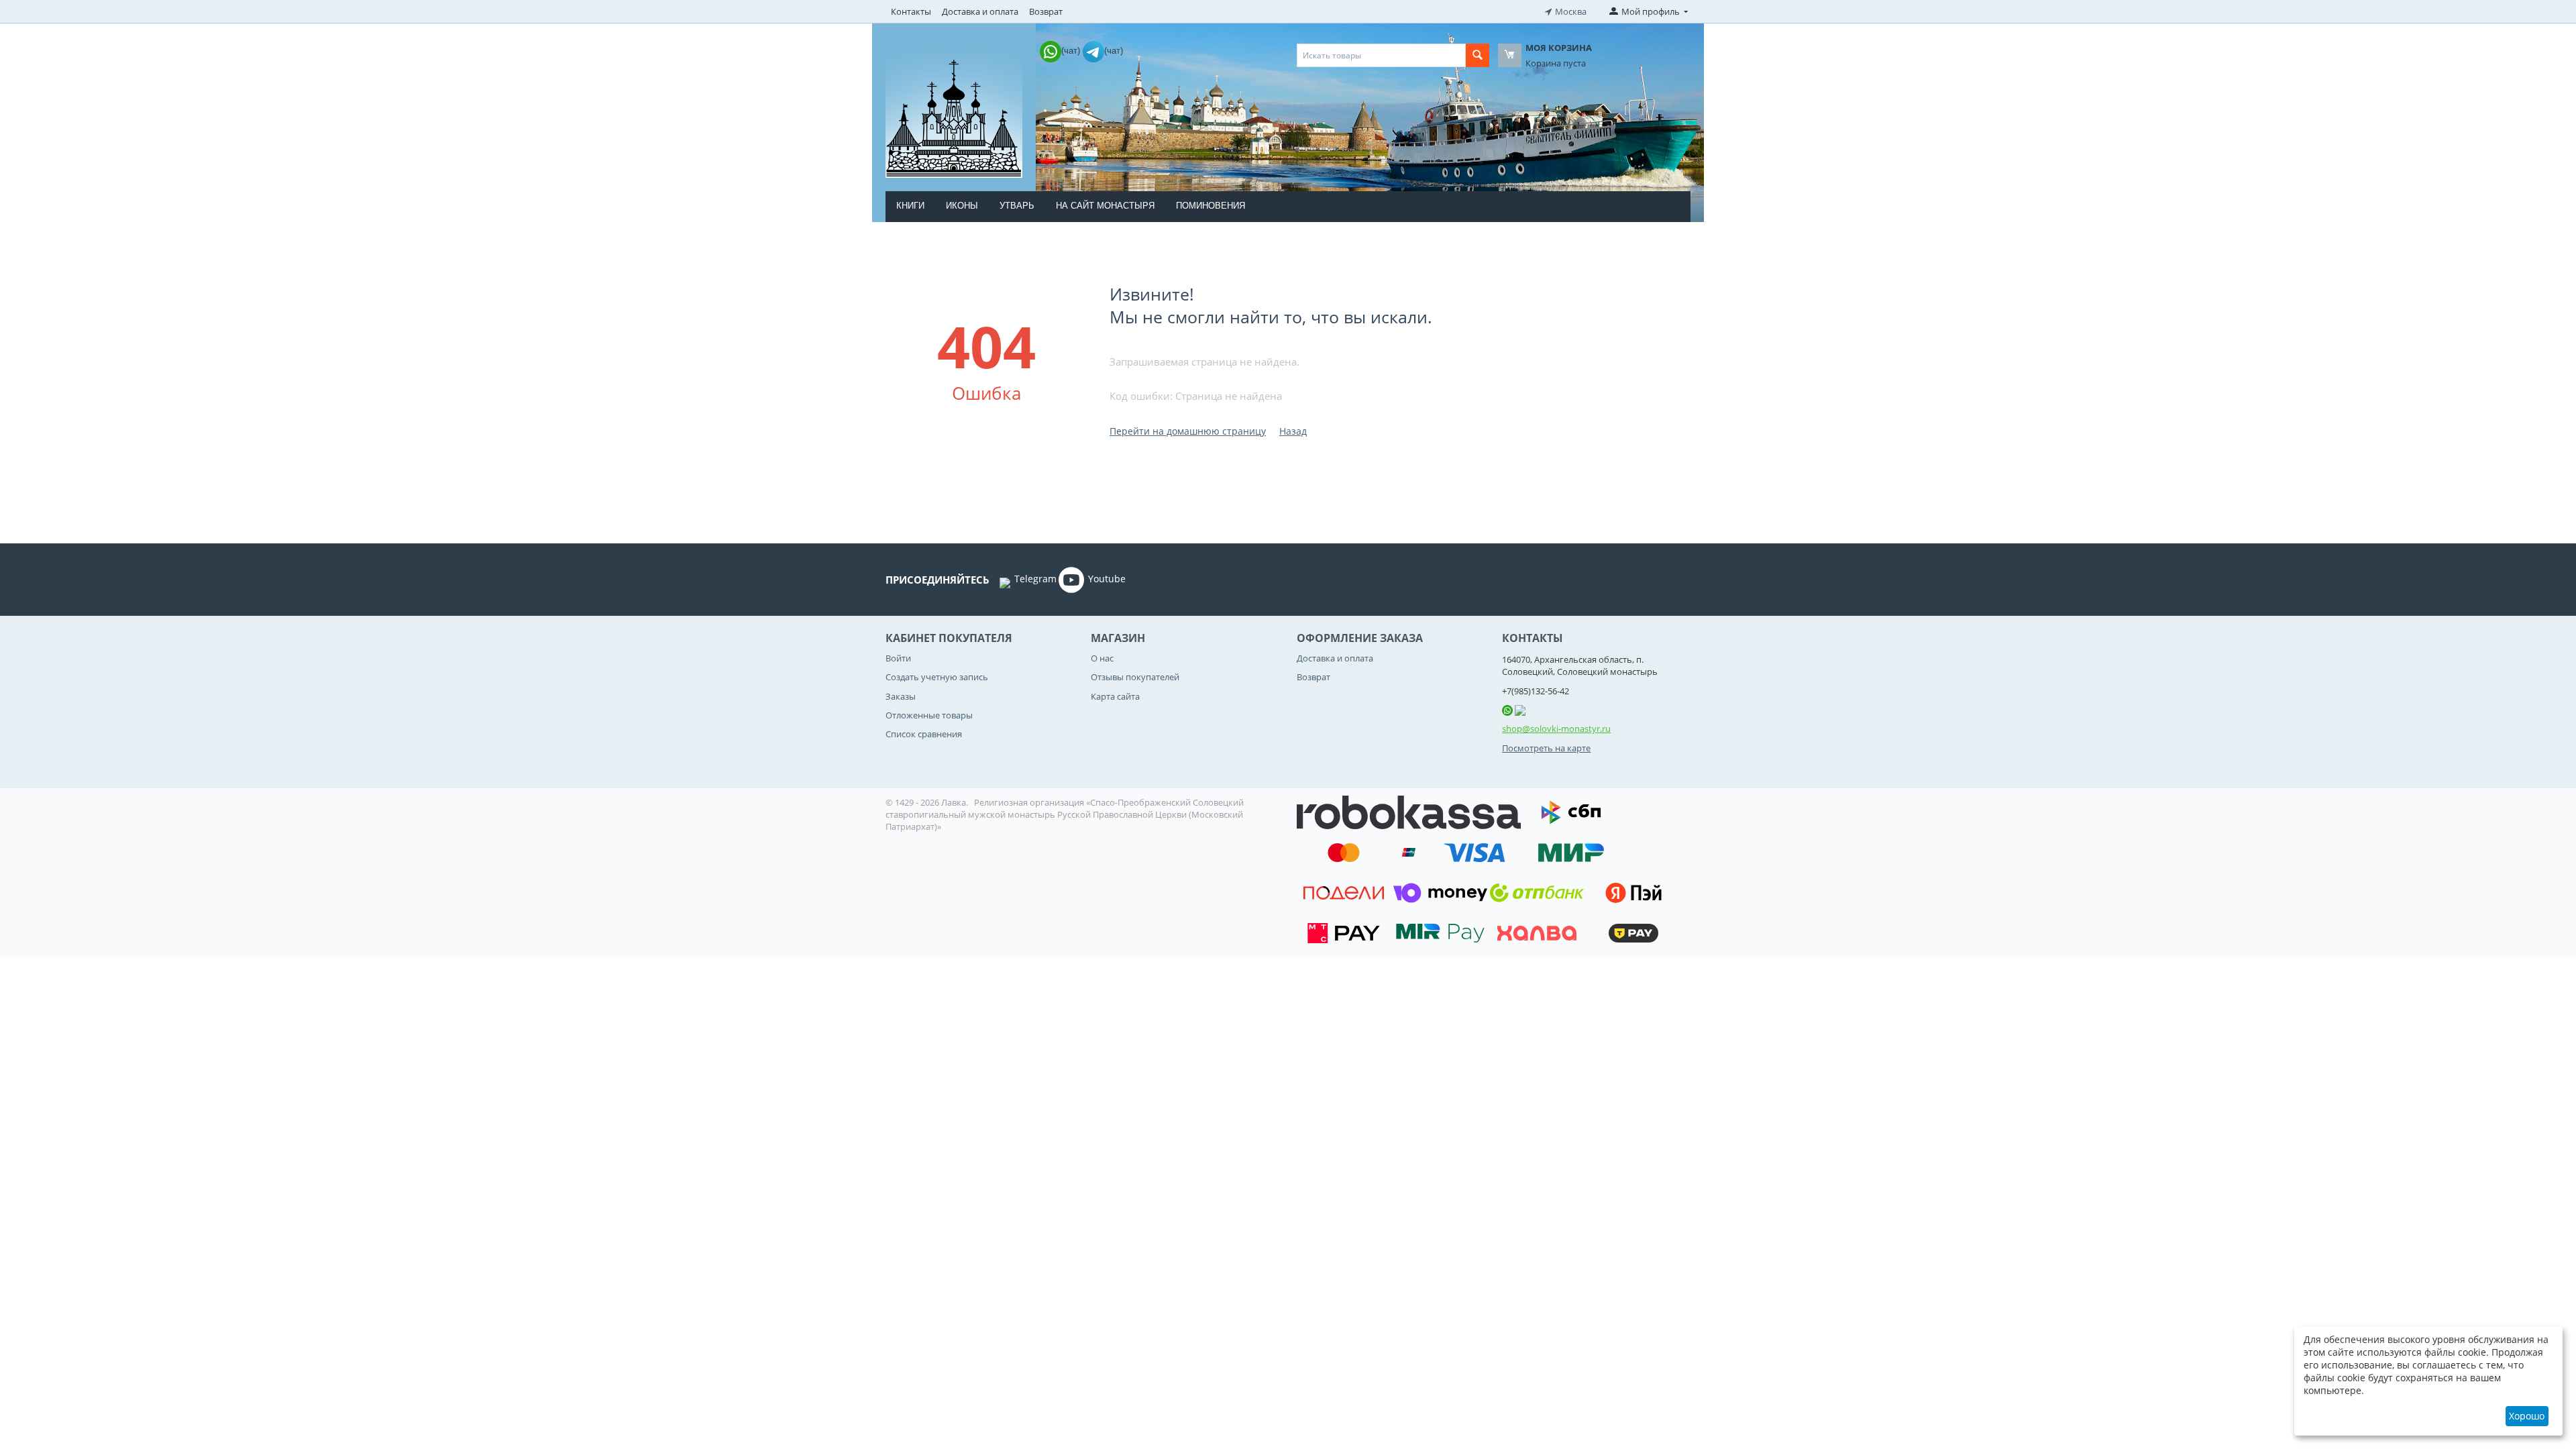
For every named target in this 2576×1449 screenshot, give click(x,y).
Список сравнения (924, 734)
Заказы (901, 696)
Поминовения (1211, 206)
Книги (910, 206)
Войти (898, 658)
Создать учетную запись (937, 677)
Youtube (1107, 579)
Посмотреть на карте (1546, 748)
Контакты (911, 11)
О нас (1102, 658)
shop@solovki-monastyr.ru (1556, 729)
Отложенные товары (929, 715)
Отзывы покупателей (1135, 677)
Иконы (962, 206)
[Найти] (1478, 55)
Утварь (1017, 206)
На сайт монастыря (1105, 206)
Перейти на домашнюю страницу (1188, 431)
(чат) (1072, 51)
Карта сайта (1115, 696)
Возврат (1046, 11)
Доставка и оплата (980, 11)
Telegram (1035, 579)
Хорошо (2527, 1416)
